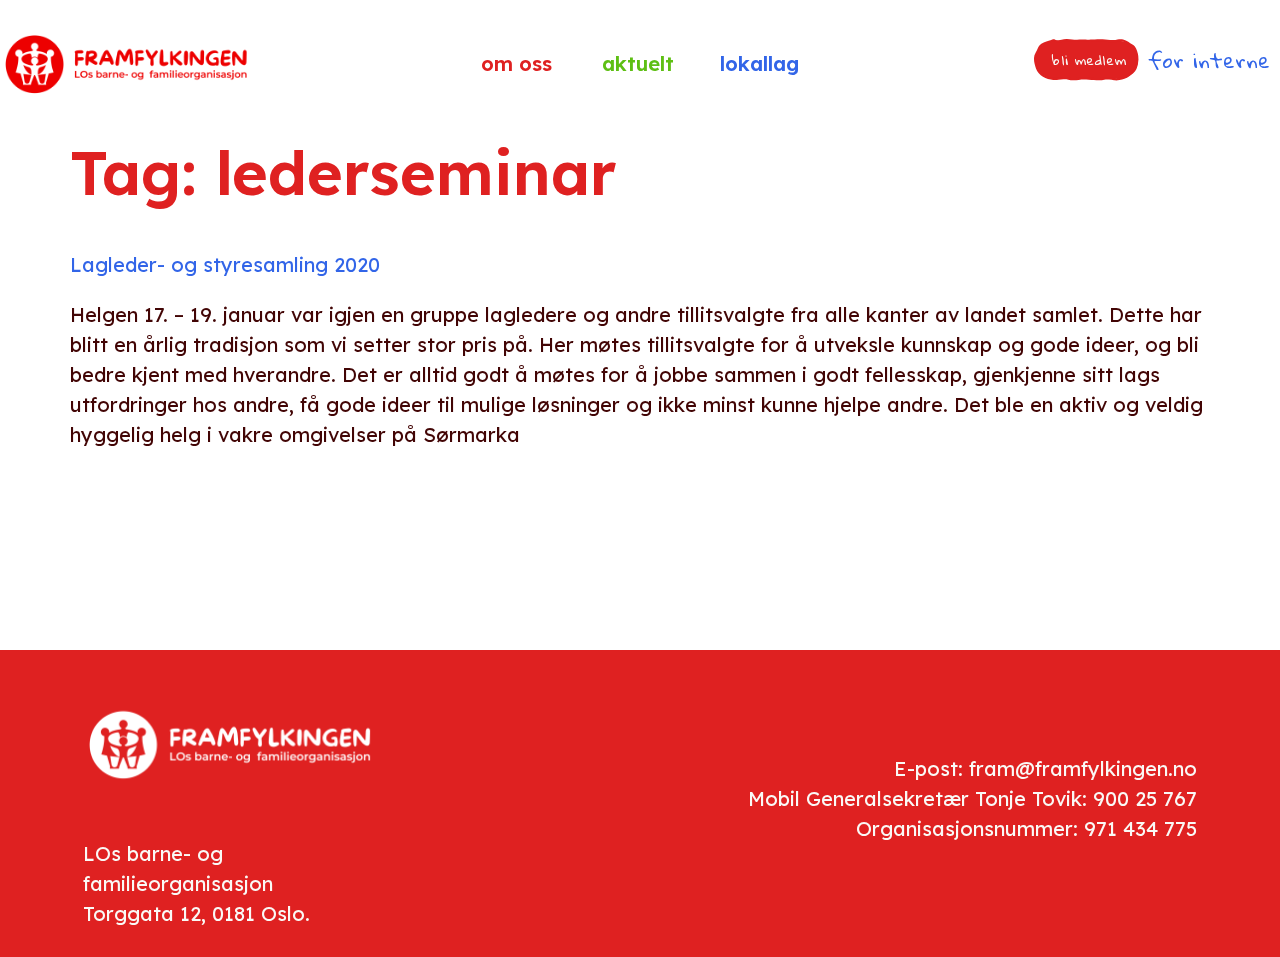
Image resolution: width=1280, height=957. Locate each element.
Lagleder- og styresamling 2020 (225, 264)
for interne (1209, 60)
